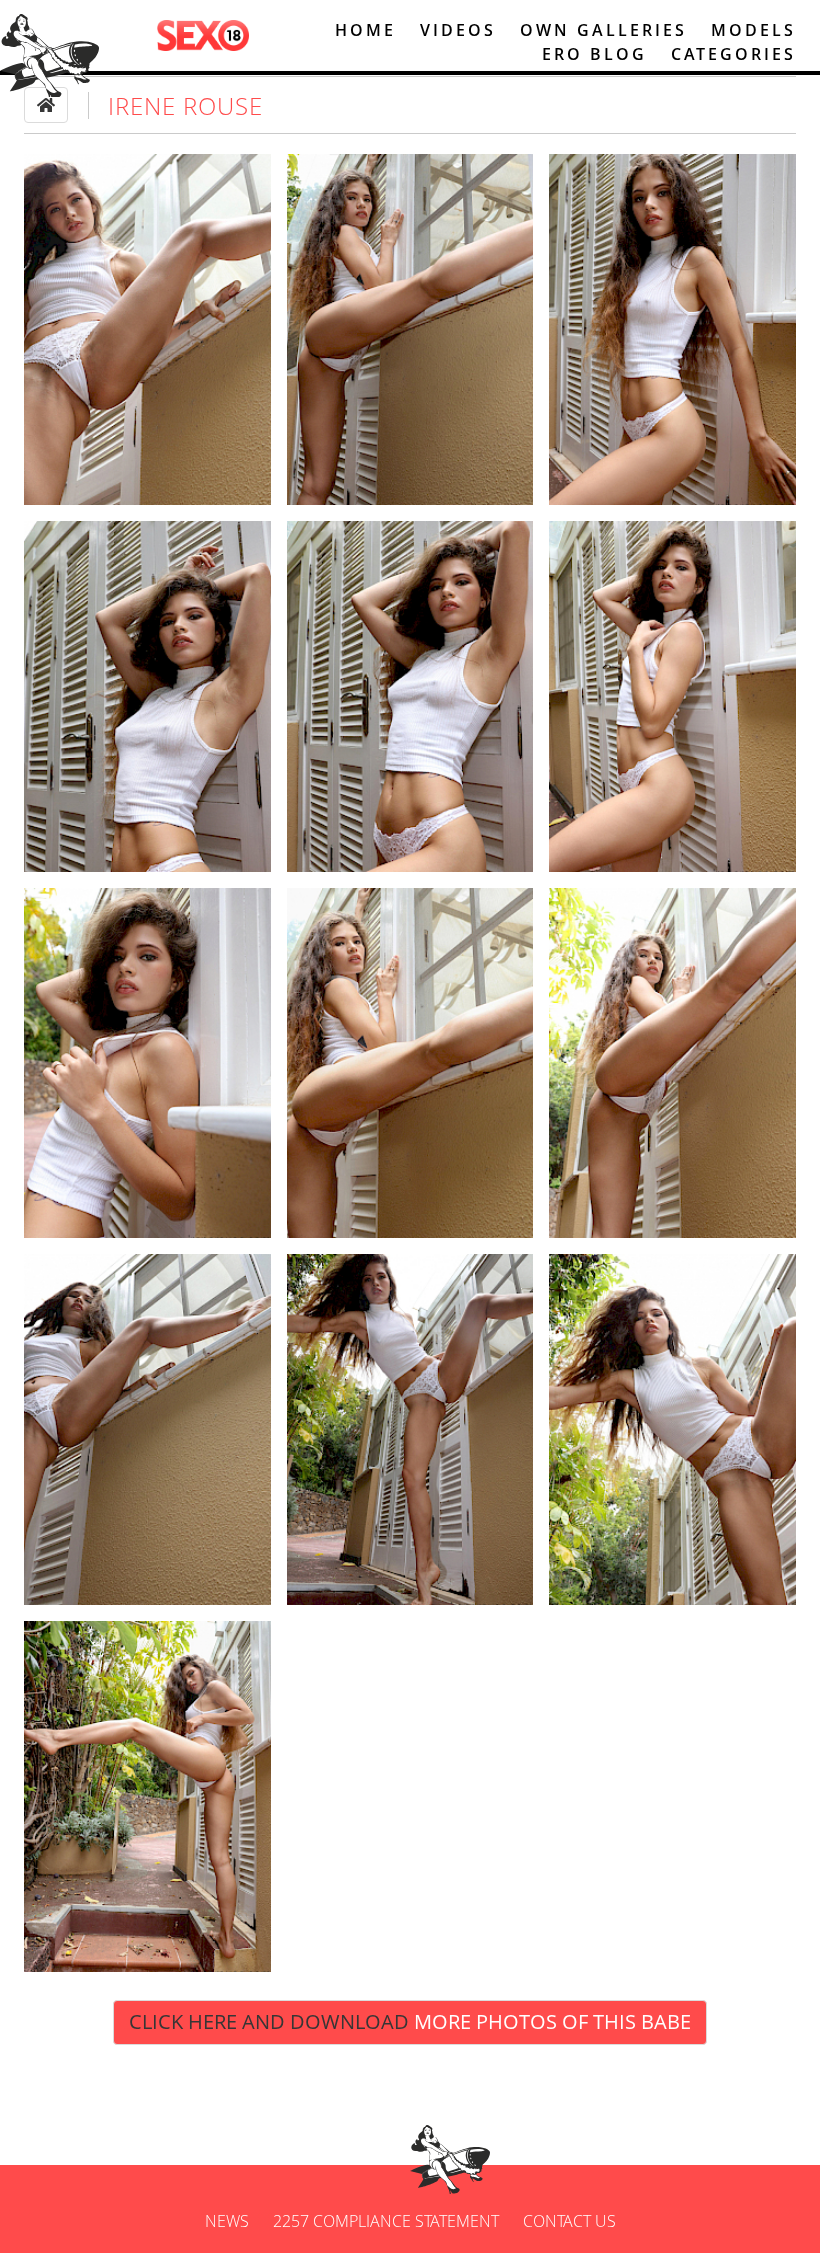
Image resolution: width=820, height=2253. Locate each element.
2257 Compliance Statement (386, 2221)
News (227, 2221)
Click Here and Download (410, 2021)
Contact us (569, 2221)
